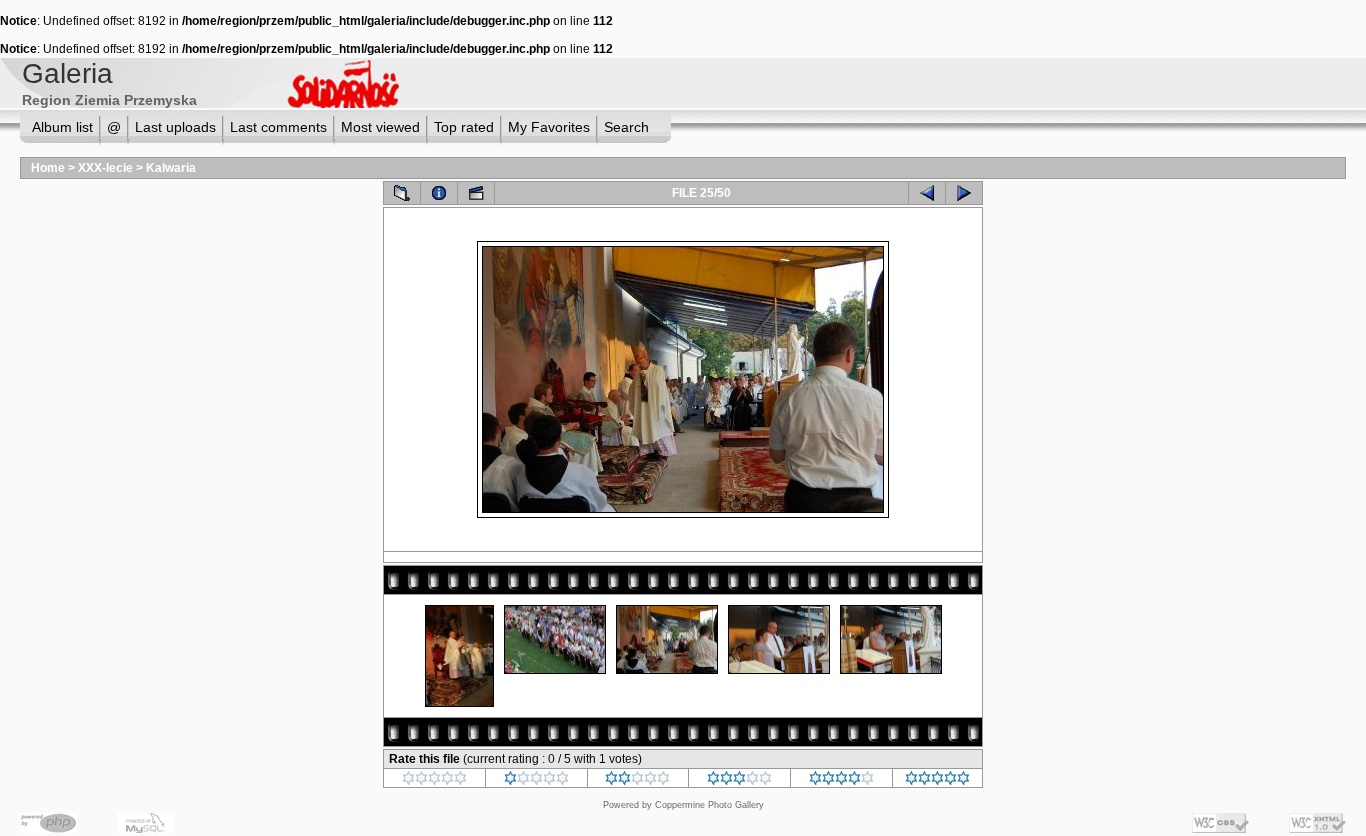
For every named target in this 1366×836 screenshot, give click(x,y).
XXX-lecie (105, 168)
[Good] (739, 781)
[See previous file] (927, 193)
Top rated (464, 127)
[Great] (937, 781)
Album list (62, 127)
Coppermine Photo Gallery (709, 805)
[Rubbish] (434, 781)
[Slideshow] (476, 193)
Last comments (278, 127)
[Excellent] (841, 781)
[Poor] (536, 781)
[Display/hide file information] (439, 193)
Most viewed (380, 127)
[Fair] (637, 781)
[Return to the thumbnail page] (402, 193)
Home (48, 168)
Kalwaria (171, 168)
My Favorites (549, 127)
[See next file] (964, 193)
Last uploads (175, 127)
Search (626, 127)
